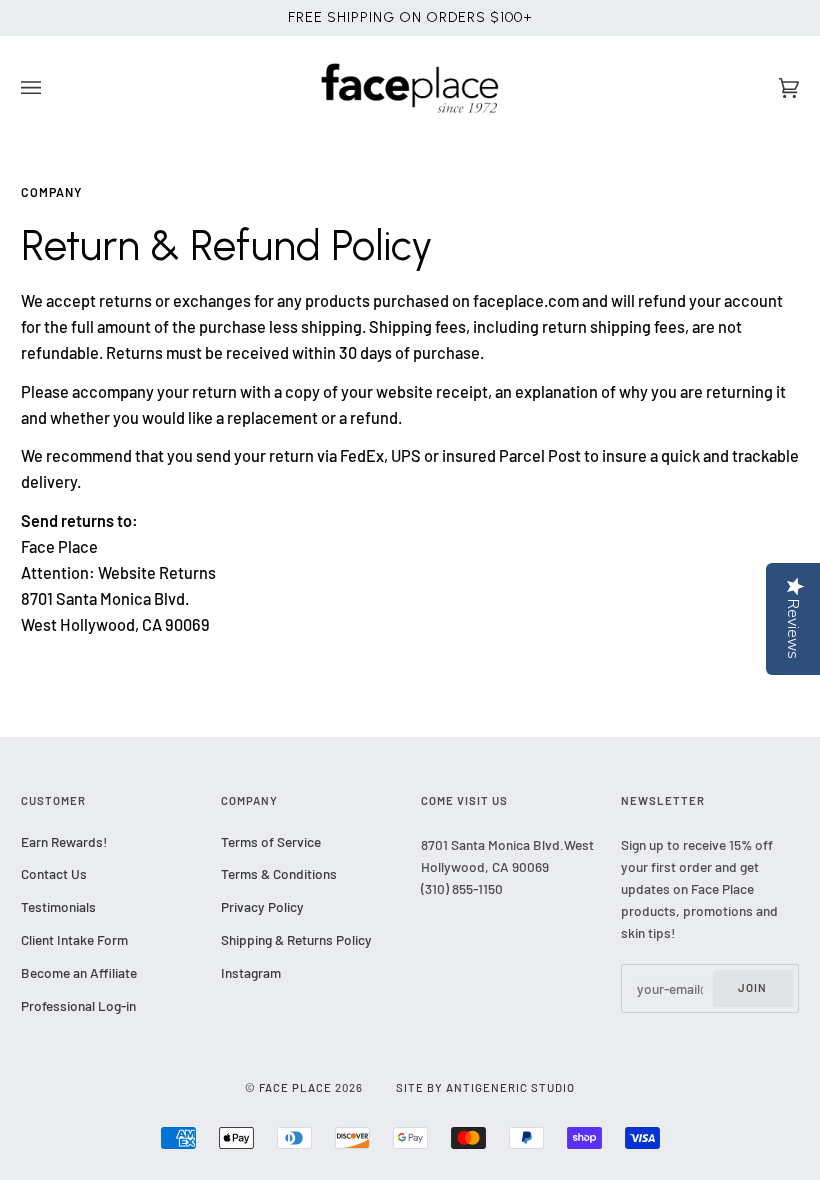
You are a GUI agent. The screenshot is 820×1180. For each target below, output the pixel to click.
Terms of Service (271, 841)
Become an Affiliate (79, 972)
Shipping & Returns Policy (296, 939)
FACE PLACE (295, 1087)
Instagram (251, 972)
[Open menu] (51, 88)
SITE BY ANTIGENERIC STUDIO (485, 1087)
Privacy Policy (262, 906)
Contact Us (54, 873)
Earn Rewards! (64, 841)
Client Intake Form (74, 939)
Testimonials (58, 906)
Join (752, 987)
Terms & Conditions (279, 873)
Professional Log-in (78, 1005)
